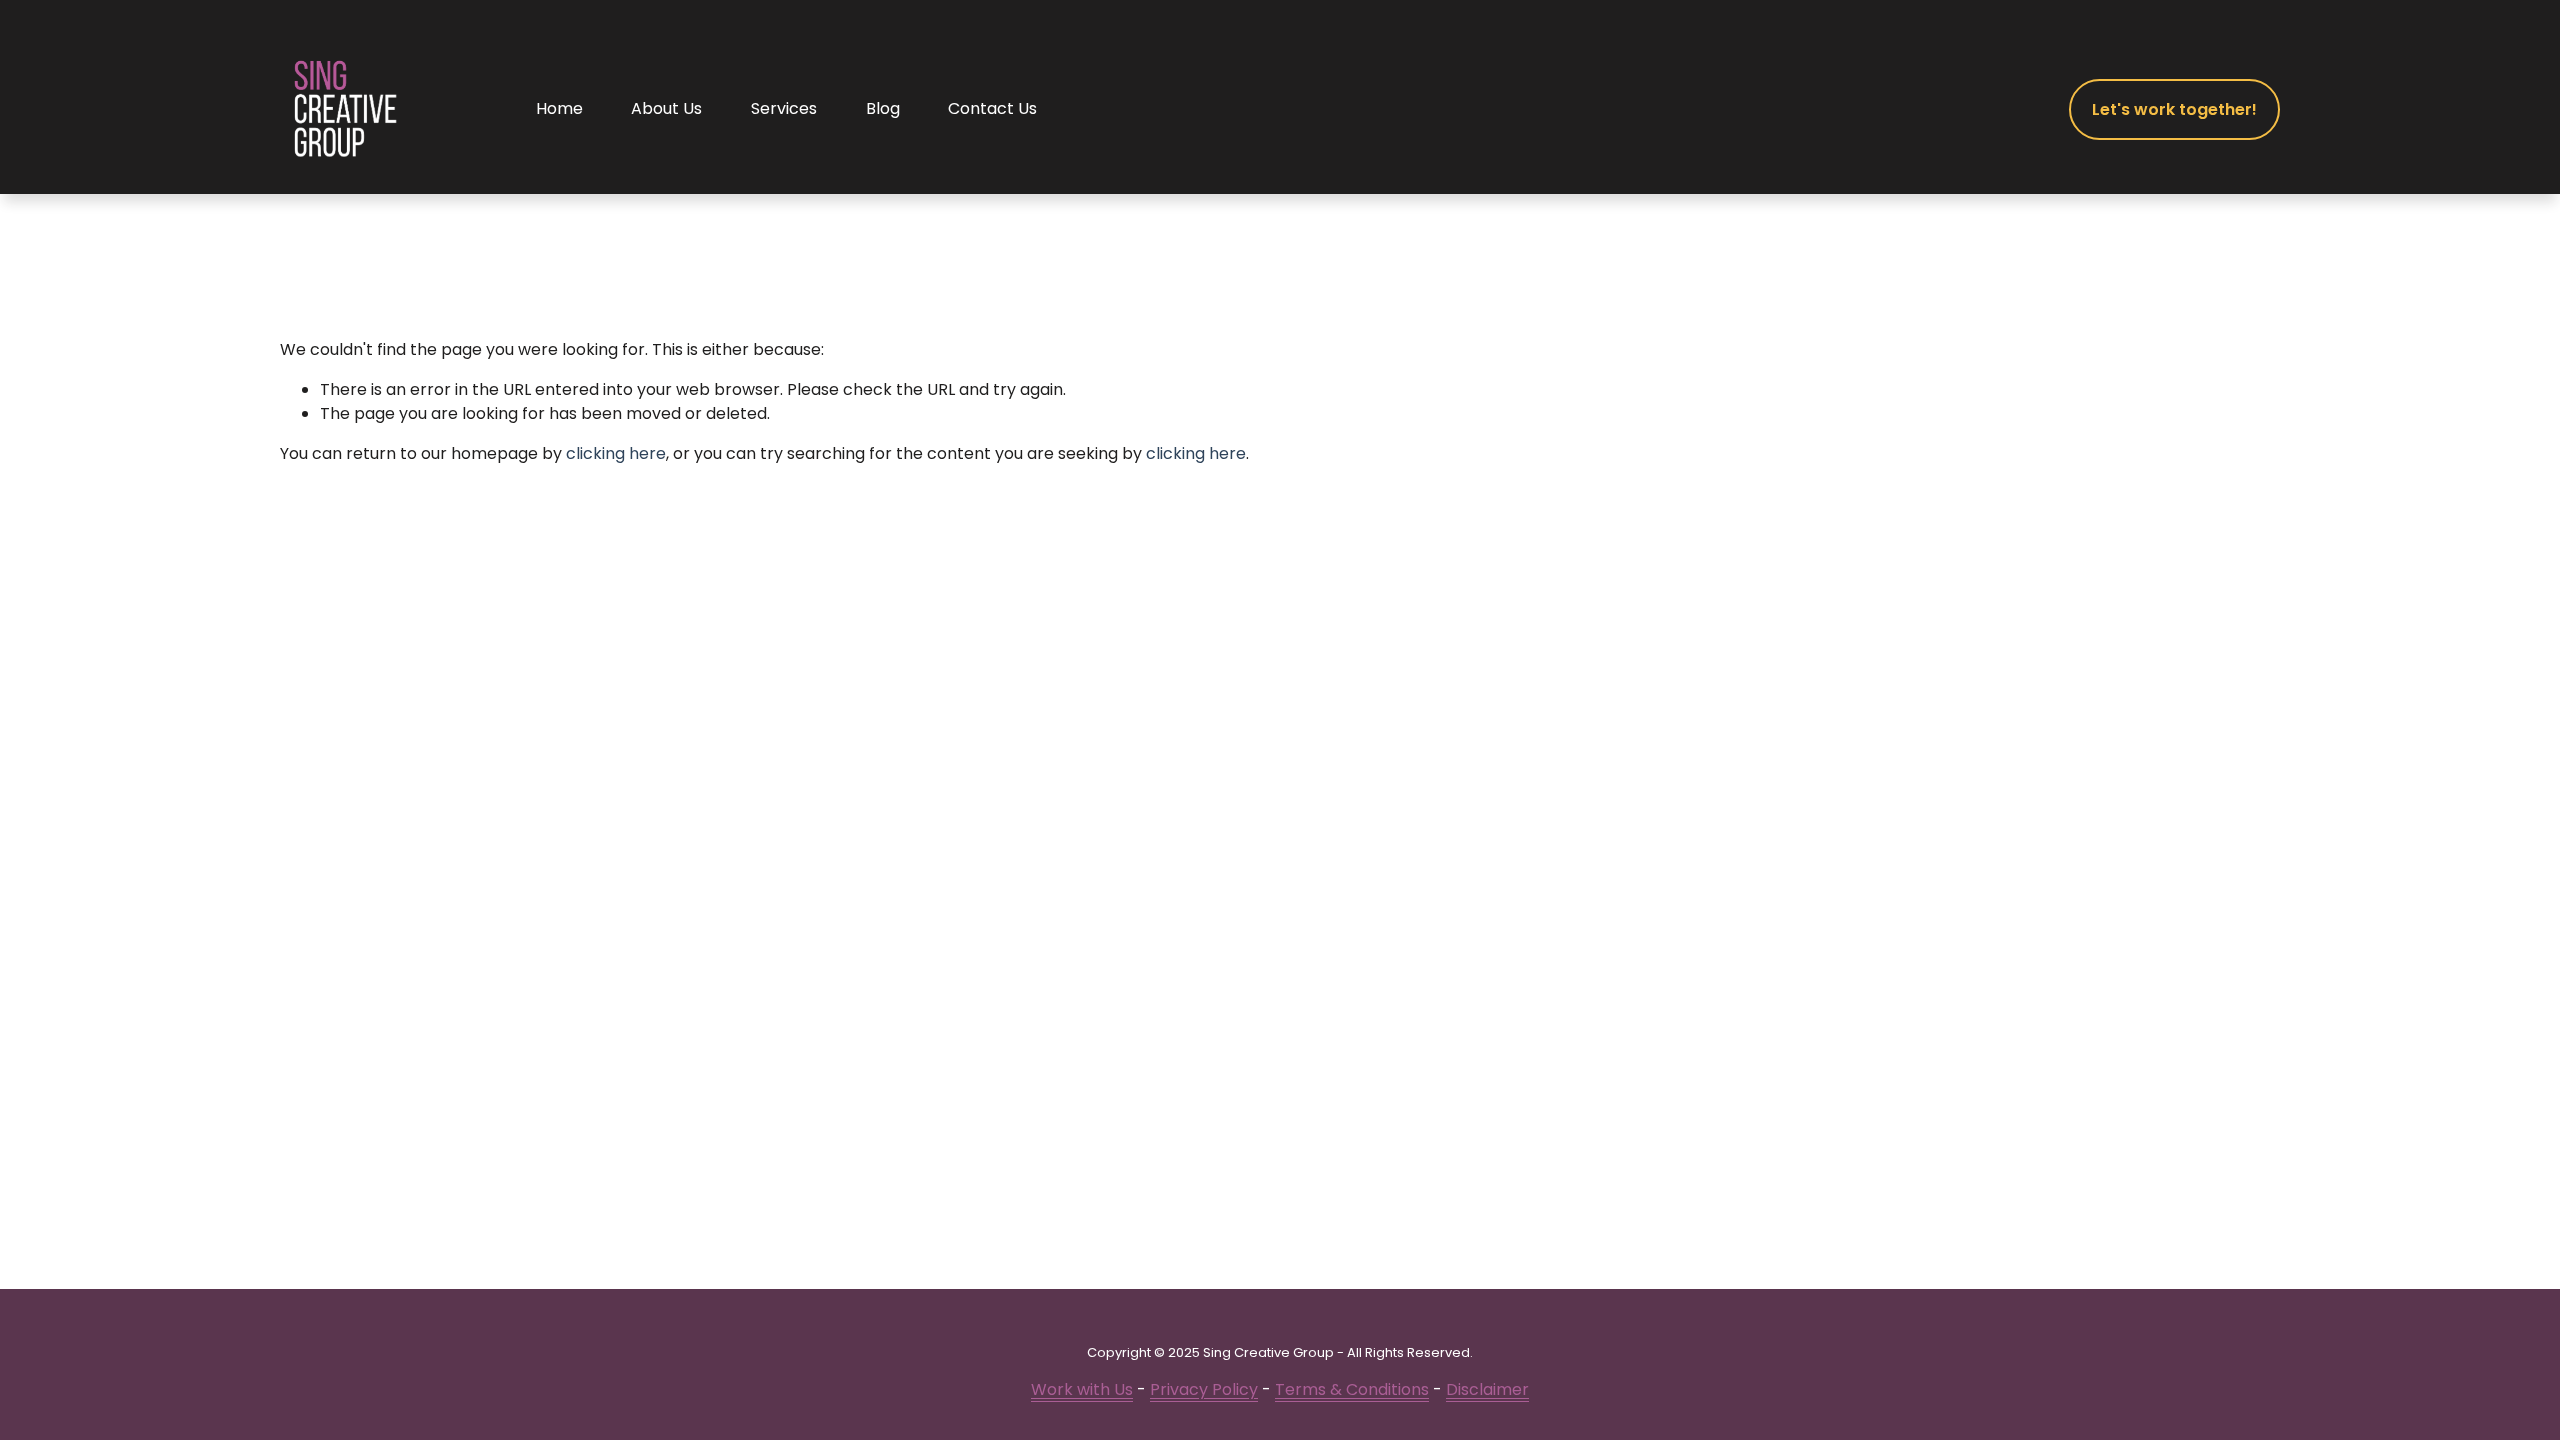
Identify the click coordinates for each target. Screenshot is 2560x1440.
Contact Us (992, 108)
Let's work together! (2174, 109)
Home (559, 108)
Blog (883, 108)
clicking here (616, 453)
